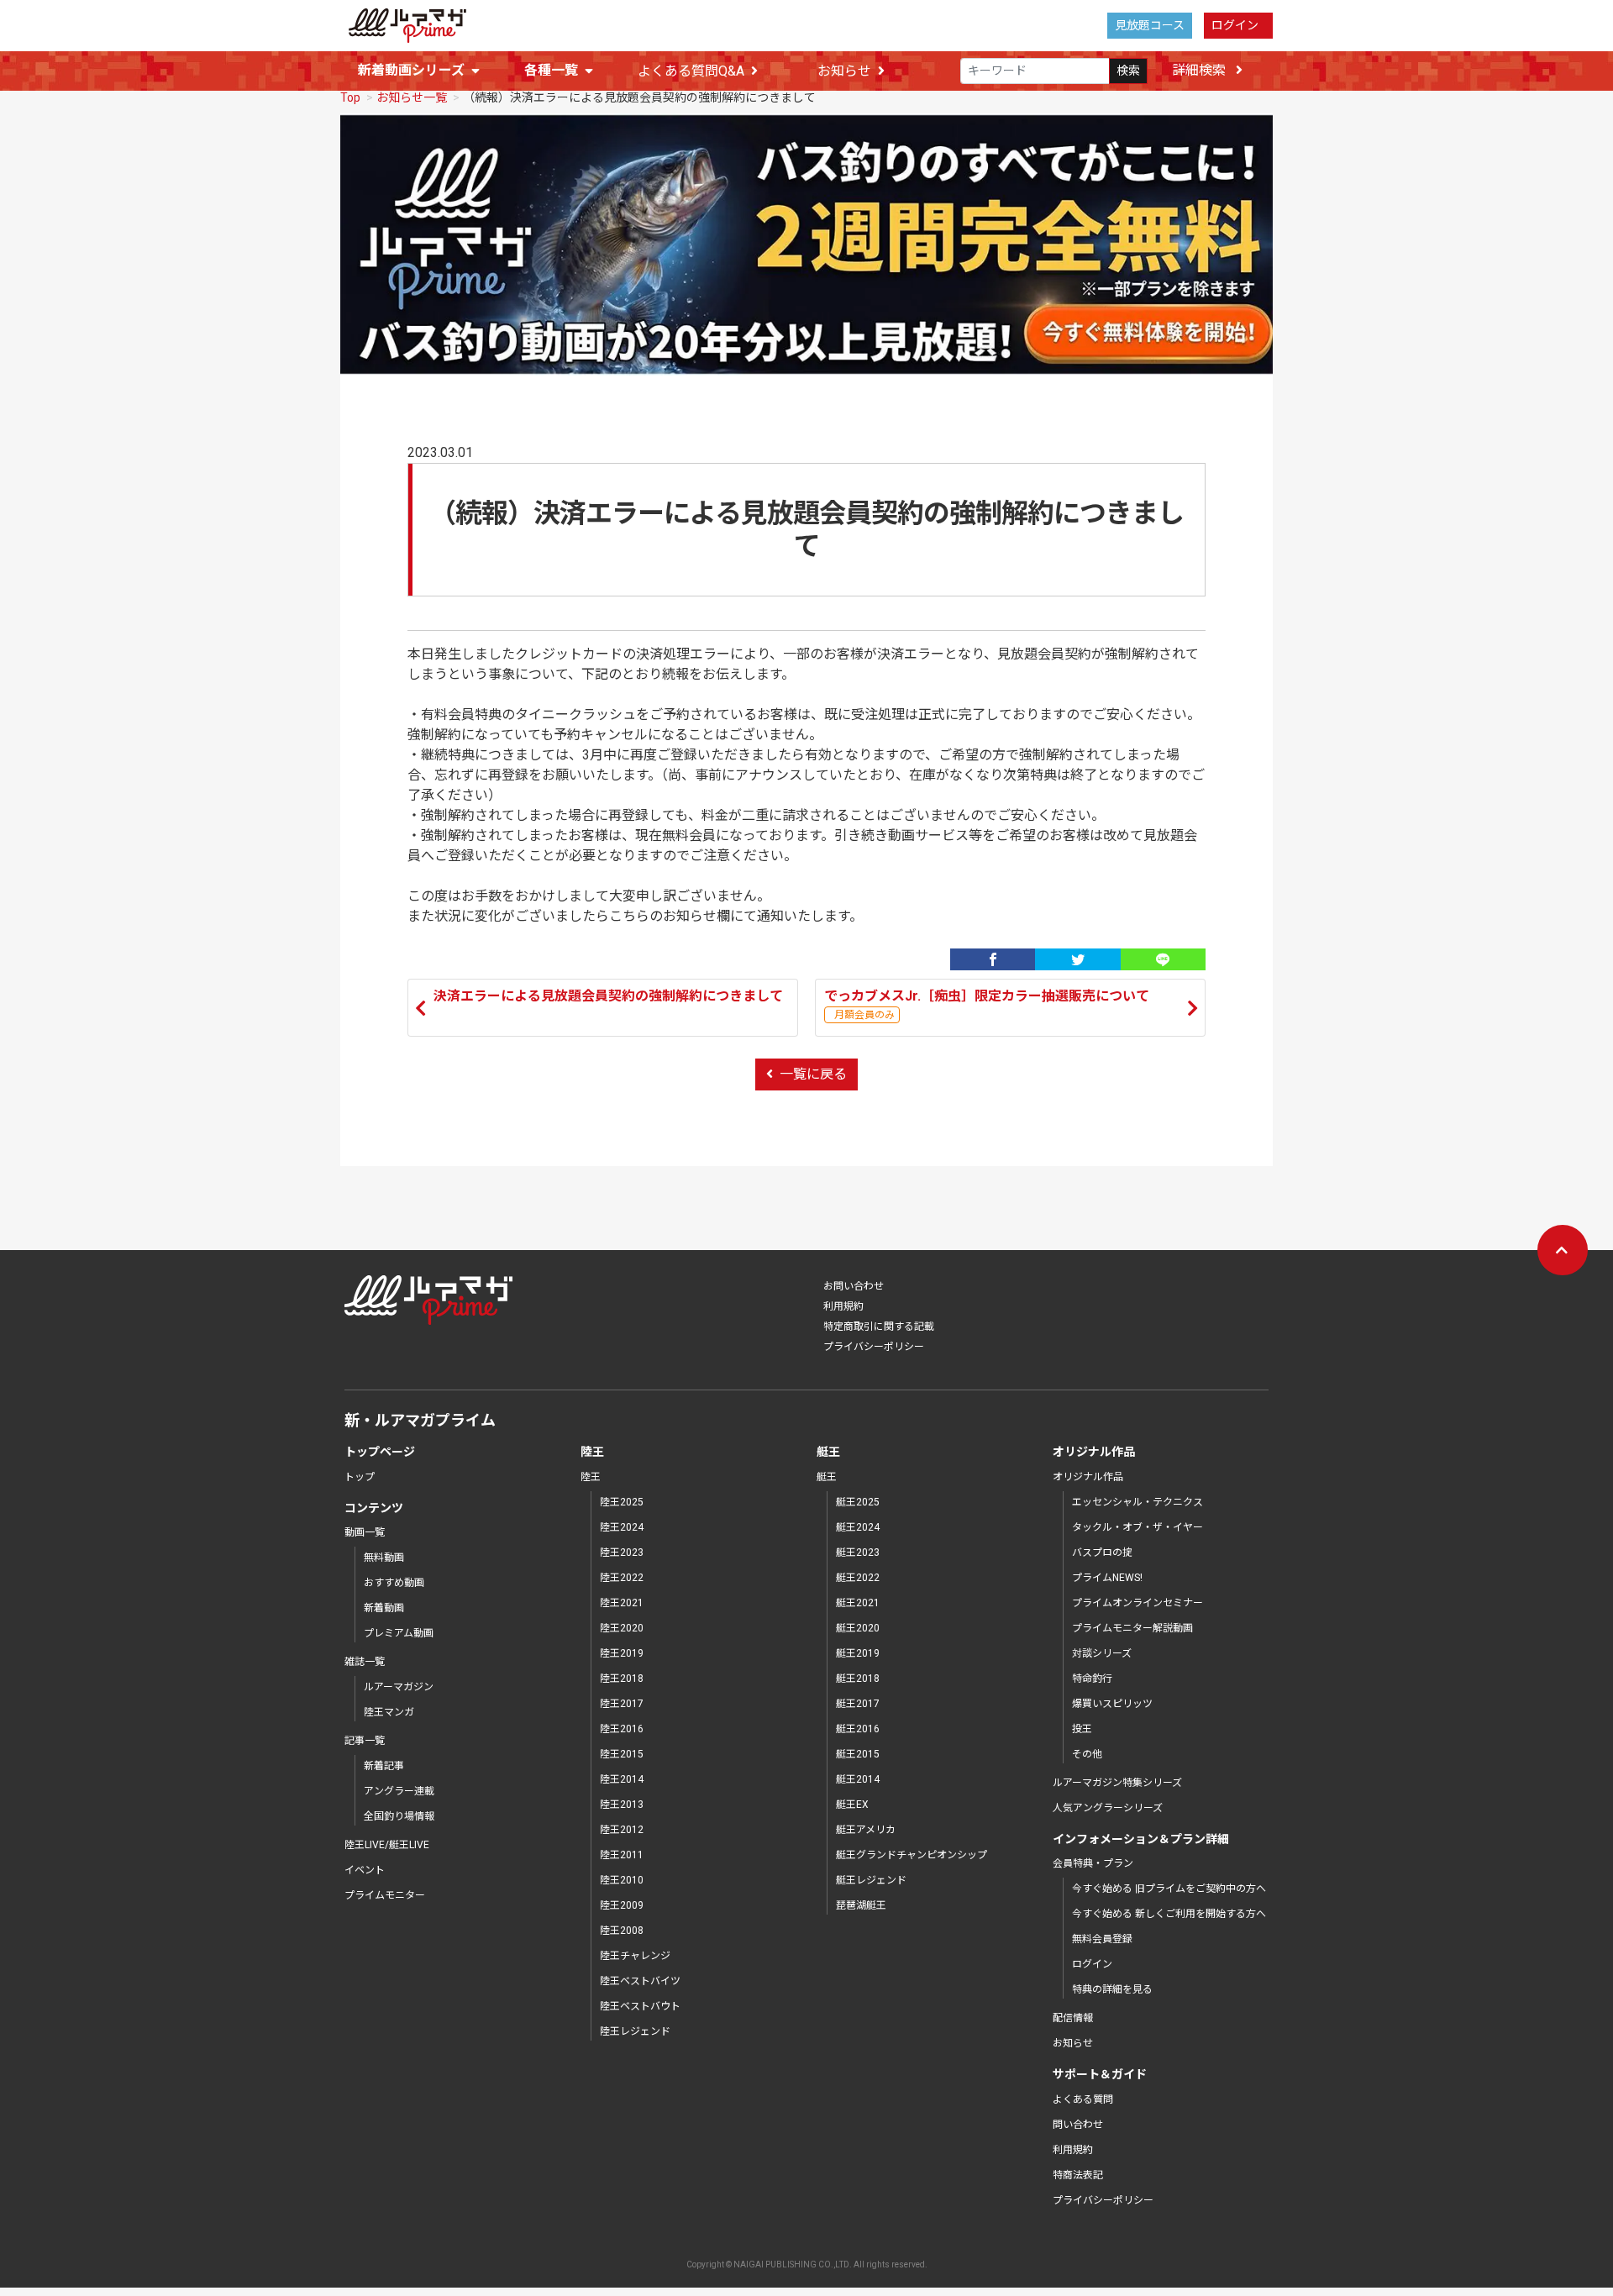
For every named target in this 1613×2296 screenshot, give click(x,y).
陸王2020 (622, 1628)
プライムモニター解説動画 (1132, 1628)
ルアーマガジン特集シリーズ (1117, 1783)
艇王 (827, 1477)
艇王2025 (858, 1502)
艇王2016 (858, 1729)
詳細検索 (1201, 70)
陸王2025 (622, 1502)
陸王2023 (622, 1553)
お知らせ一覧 (412, 97)
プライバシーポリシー (874, 1347)
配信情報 (1073, 2018)
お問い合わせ (854, 1286)
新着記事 (384, 1766)
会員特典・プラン (1093, 1863)
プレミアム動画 (399, 1633)
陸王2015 (622, 1754)
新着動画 (384, 1608)
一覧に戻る (813, 1074)
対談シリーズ (1102, 1653)
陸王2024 (622, 1527)
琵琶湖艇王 (861, 1905)
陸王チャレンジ (635, 1956)
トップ (360, 1477)
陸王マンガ (389, 1712)
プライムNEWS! (1107, 1578)
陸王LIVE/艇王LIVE (387, 1845)
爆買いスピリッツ (1112, 1704)
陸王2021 (622, 1603)
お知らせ (844, 71)
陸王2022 (622, 1578)
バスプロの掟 (1102, 1553)
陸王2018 (622, 1679)
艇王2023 (858, 1553)
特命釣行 (1092, 1679)
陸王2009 (622, 1905)
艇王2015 (858, 1754)
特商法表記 (1078, 2175)
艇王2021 (858, 1603)
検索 (1128, 71)
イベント (365, 1870)
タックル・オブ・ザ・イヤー (1138, 1527)
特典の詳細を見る (1112, 1989)
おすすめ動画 (394, 1583)
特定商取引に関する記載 (879, 1327)
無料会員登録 (1102, 1939)
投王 (1082, 1729)
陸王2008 (622, 1931)
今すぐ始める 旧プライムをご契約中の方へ (1169, 1889)
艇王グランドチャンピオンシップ (912, 1855)
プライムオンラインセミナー (1138, 1603)
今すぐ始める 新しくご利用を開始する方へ (1169, 1914)
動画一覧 (365, 1532)
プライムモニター (385, 1895)
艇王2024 (858, 1527)
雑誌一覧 (365, 1662)
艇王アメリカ (866, 1830)
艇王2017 (858, 1704)
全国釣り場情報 (399, 1816)
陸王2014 (622, 1779)
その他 (1087, 1754)
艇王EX (852, 1805)
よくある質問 (1083, 2099)
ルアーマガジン (399, 1687)
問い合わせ (1078, 2125)
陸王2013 (622, 1805)
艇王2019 (858, 1653)
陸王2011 (622, 1855)
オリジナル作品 (1088, 1477)
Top (350, 97)
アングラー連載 (399, 1791)
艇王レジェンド (871, 1880)
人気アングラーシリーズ (1108, 1808)
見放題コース (1150, 25)
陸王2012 (622, 1830)
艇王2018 (858, 1679)
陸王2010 (622, 1880)
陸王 (591, 1477)
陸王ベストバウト (640, 2006)
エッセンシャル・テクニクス (1138, 1502)
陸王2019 (622, 1653)
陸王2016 (622, 1729)
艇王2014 (858, 1779)
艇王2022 (858, 1578)
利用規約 (843, 1306)
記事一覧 (365, 1741)
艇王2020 (858, 1628)
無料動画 (384, 1558)
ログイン (1235, 25)
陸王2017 (622, 1704)
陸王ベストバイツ (640, 1981)
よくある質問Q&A (691, 71)
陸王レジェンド (635, 2031)
